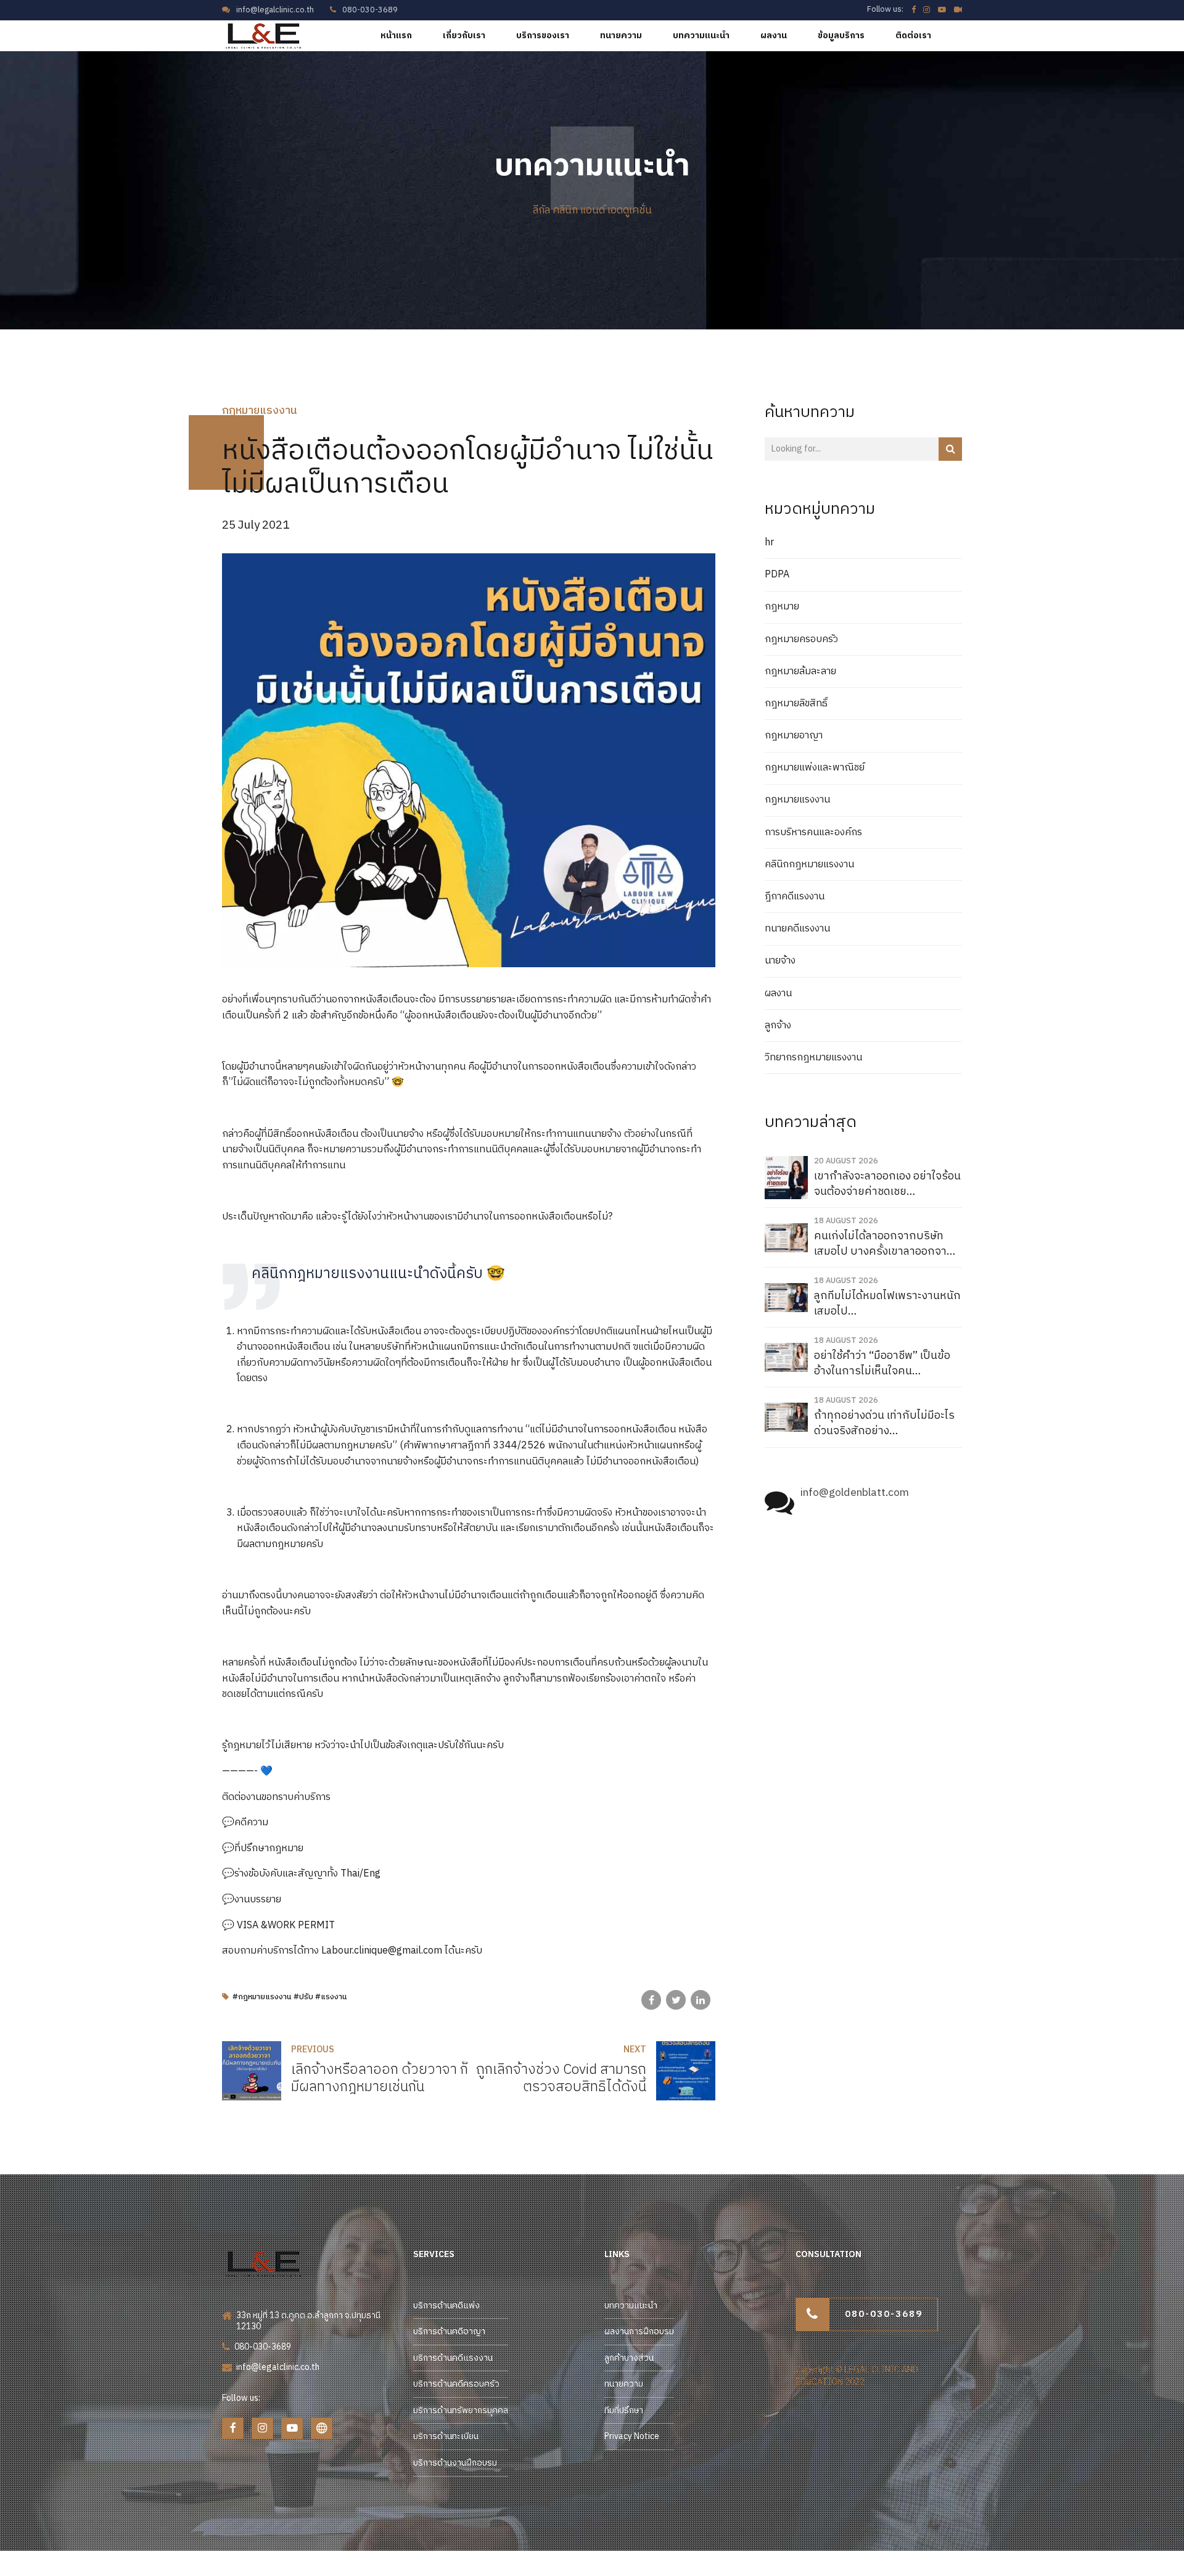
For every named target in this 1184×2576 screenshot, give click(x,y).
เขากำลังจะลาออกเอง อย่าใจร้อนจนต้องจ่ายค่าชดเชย (887, 1184)
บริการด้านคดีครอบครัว (456, 2384)
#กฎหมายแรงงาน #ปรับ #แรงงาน (290, 1997)
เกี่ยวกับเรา (464, 35)
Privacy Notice (632, 2436)
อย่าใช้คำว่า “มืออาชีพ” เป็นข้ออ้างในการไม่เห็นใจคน (882, 1364)
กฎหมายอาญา (794, 736)
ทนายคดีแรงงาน (797, 929)
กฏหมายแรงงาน (260, 411)
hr (769, 543)
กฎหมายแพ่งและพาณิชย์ (815, 768)
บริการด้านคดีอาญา (449, 2331)
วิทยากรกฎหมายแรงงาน (813, 1058)
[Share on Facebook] (651, 2000)
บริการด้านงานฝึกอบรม (455, 2463)
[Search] (950, 449)
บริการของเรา (543, 35)
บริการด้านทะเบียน (446, 2436)
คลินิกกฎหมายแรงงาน (809, 865)
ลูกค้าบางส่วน (629, 2358)
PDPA (777, 575)
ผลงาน (774, 35)
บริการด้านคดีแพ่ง (446, 2306)
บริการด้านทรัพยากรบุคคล (461, 2410)
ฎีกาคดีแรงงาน (795, 897)
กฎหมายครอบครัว (801, 640)
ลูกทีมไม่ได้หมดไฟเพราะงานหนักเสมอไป (887, 1304)
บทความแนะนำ (701, 35)
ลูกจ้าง (778, 1026)
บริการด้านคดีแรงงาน (453, 2358)
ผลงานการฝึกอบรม (639, 2331)
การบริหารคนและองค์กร (813, 833)
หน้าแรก (396, 35)
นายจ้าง (780, 961)
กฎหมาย (782, 607)
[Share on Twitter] (676, 2000)
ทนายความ (621, 35)
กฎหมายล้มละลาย (800, 672)
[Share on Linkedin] (701, 2000)
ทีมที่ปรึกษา (624, 2410)
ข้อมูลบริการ (841, 35)
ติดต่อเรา (913, 35)
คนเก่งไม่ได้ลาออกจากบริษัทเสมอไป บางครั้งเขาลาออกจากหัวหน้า (884, 1244)
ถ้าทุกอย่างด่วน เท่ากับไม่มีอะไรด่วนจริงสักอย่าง (884, 1423)
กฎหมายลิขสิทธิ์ (796, 704)
